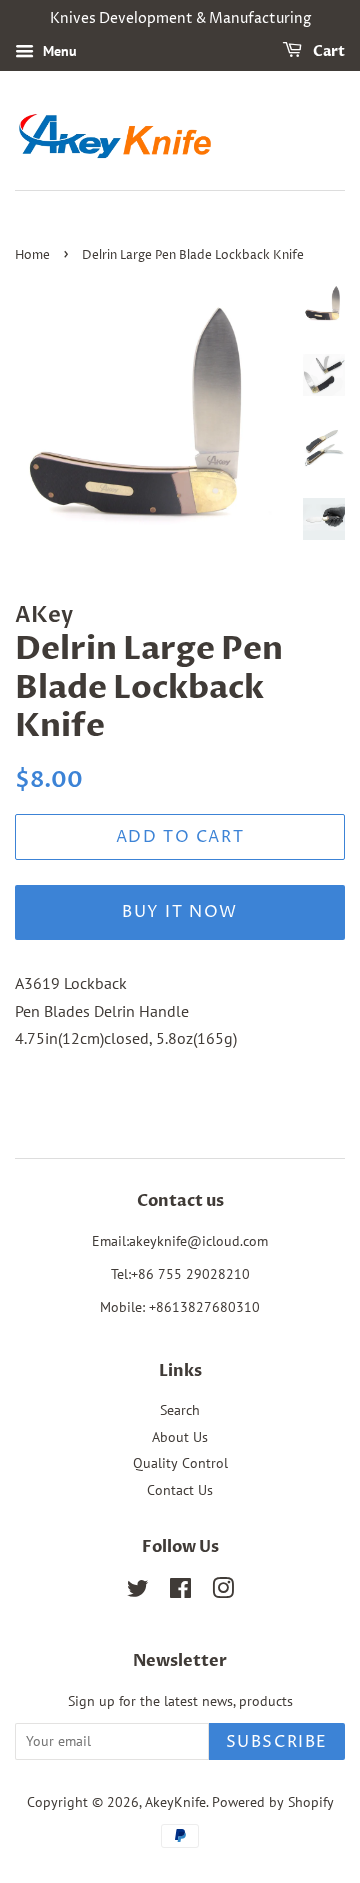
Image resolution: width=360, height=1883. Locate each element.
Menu (58, 51)
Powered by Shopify (273, 1802)
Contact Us (180, 1490)
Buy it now (180, 912)
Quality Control (180, 1463)
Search (180, 1410)
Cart (327, 51)
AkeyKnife (175, 1802)
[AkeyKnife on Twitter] (138, 1592)
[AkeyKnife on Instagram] (223, 1592)
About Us (180, 1437)
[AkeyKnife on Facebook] (180, 1592)
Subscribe (277, 1742)
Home (32, 255)
